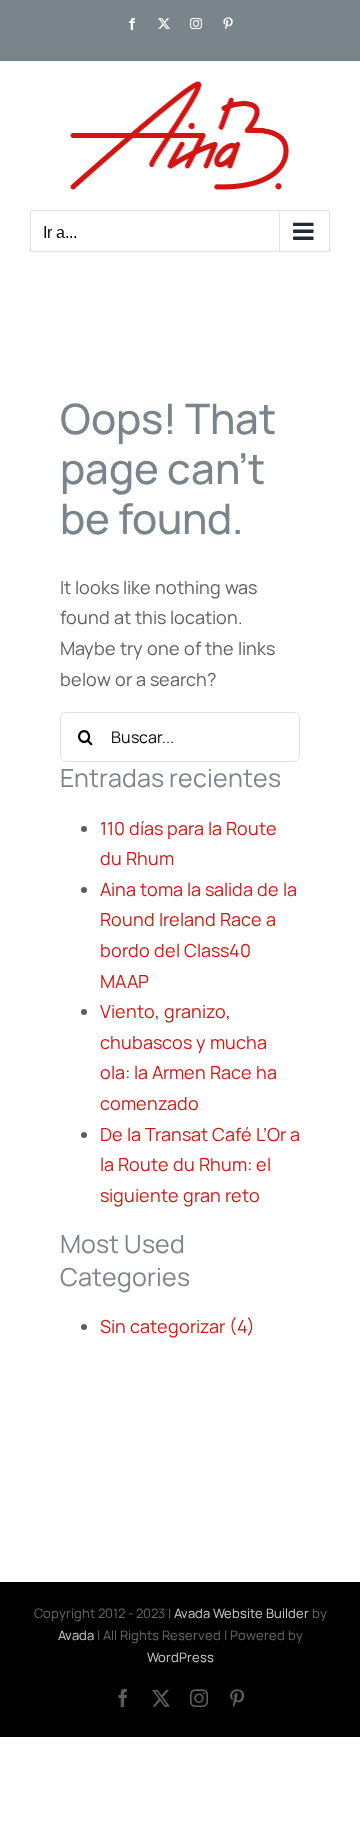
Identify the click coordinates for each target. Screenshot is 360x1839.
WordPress (180, 1657)
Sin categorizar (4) (177, 1326)
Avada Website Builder (241, 1613)
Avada (76, 1635)
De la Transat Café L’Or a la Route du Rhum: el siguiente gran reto (200, 1164)
